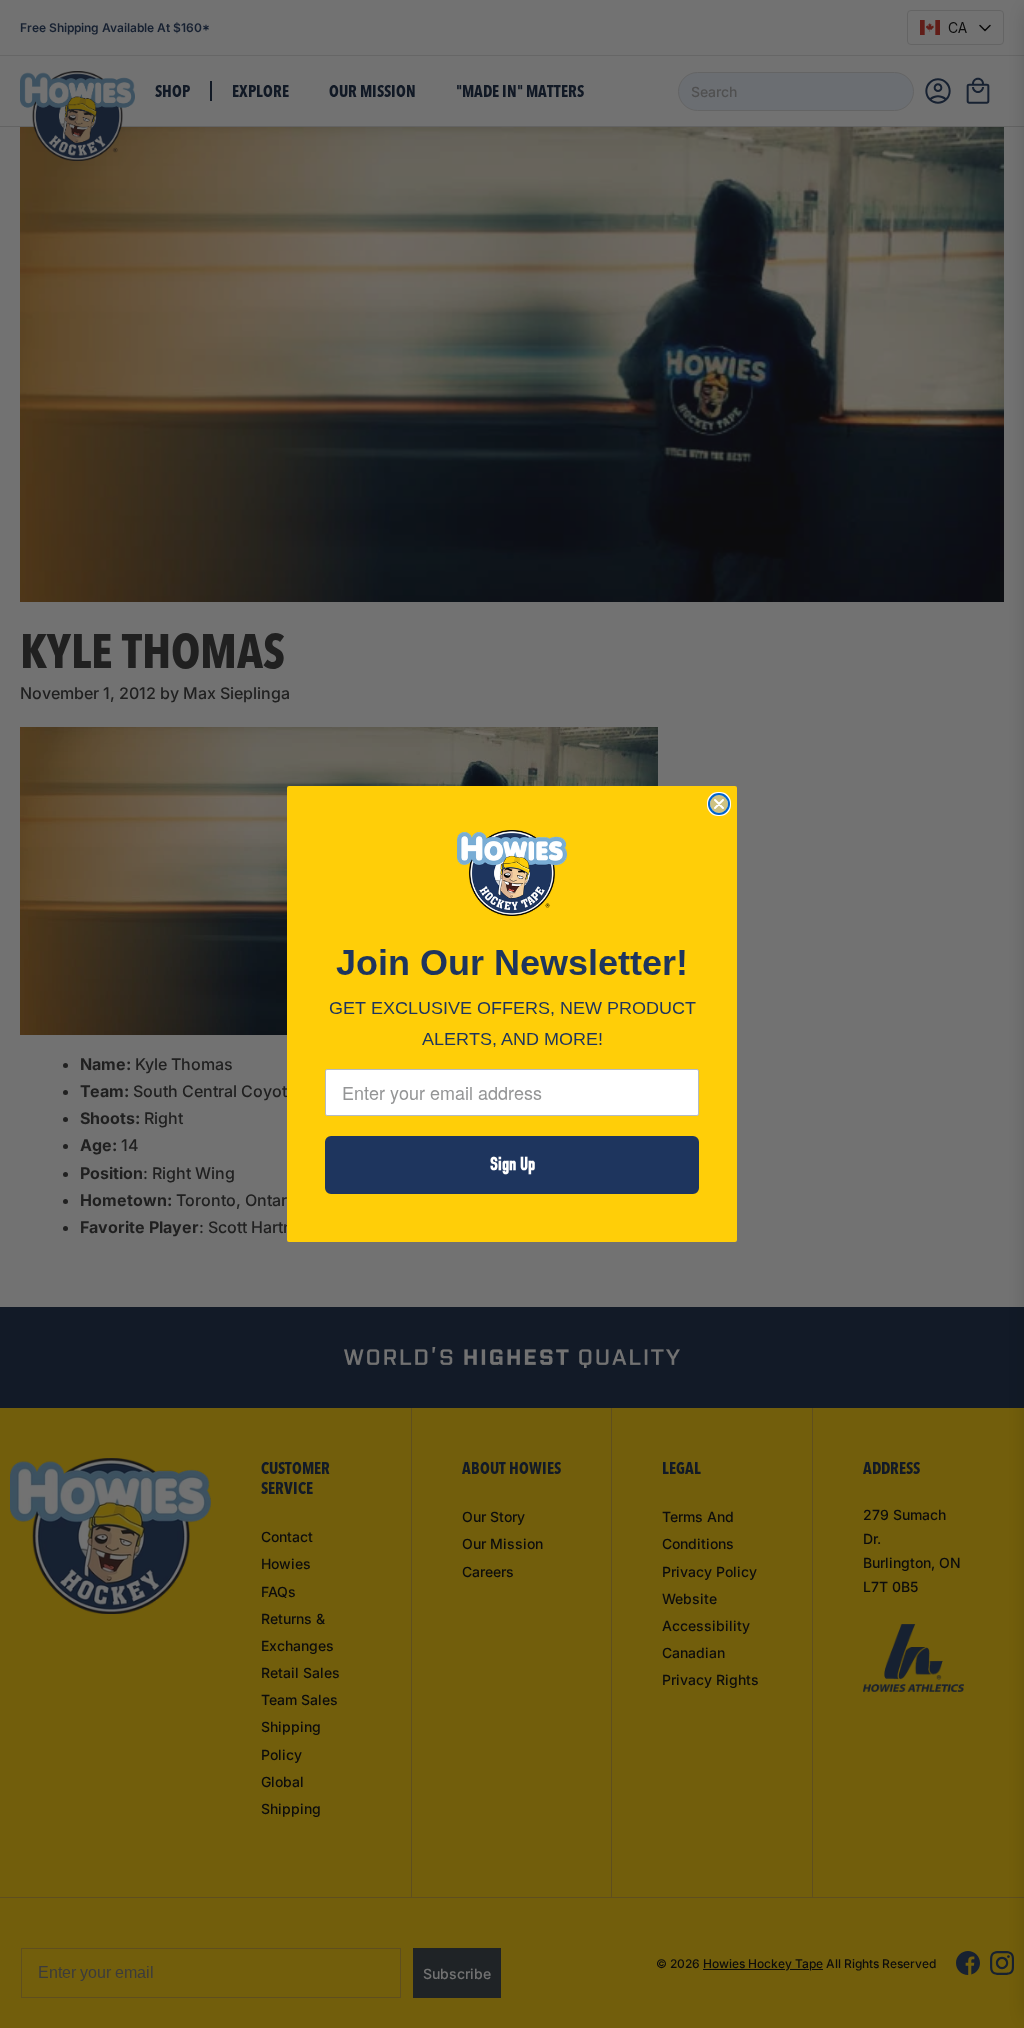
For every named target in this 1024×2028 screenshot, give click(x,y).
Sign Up (512, 1164)
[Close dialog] (719, 804)
